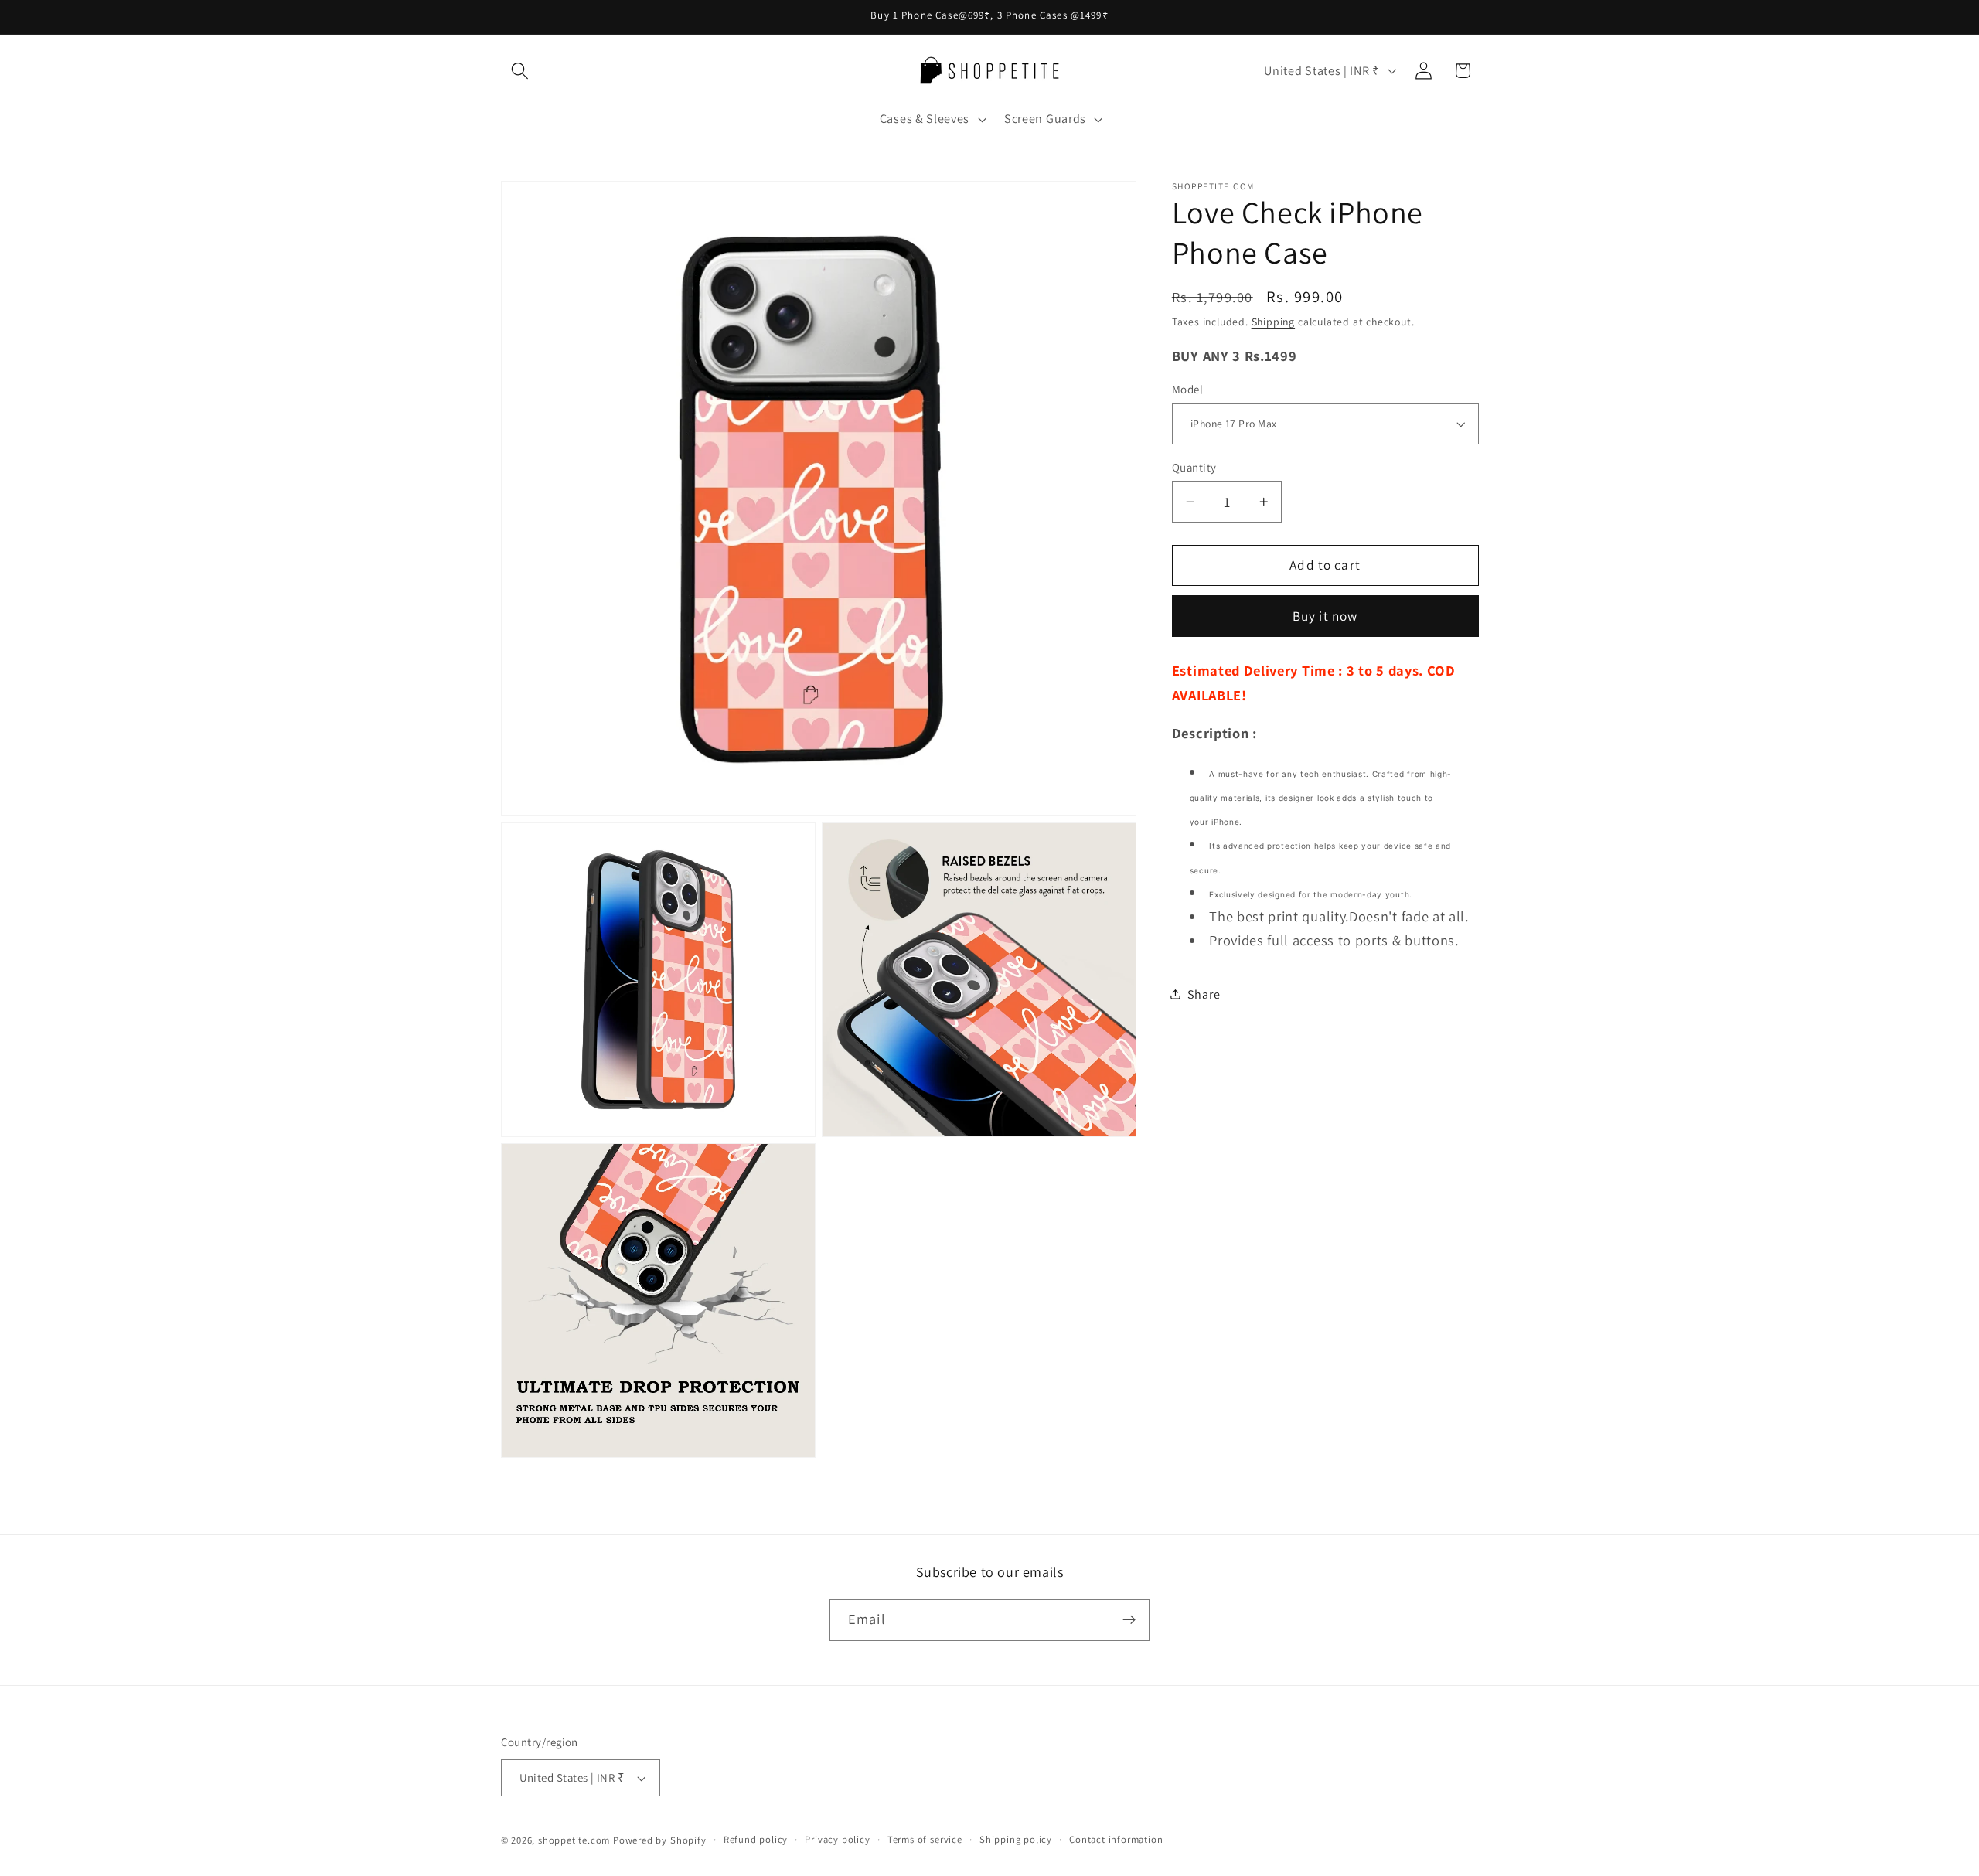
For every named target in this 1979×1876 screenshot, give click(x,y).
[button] (521, 71)
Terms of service (925, 1839)
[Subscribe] (1129, 1620)
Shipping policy (1016, 1839)
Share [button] (1204, 994)
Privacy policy (837, 1839)
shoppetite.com (574, 1840)
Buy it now (1325, 616)
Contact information (1116, 1839)
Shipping (1273, 322)
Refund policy (756, 1839)
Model (1187, 389)
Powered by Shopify (660, 1840)
